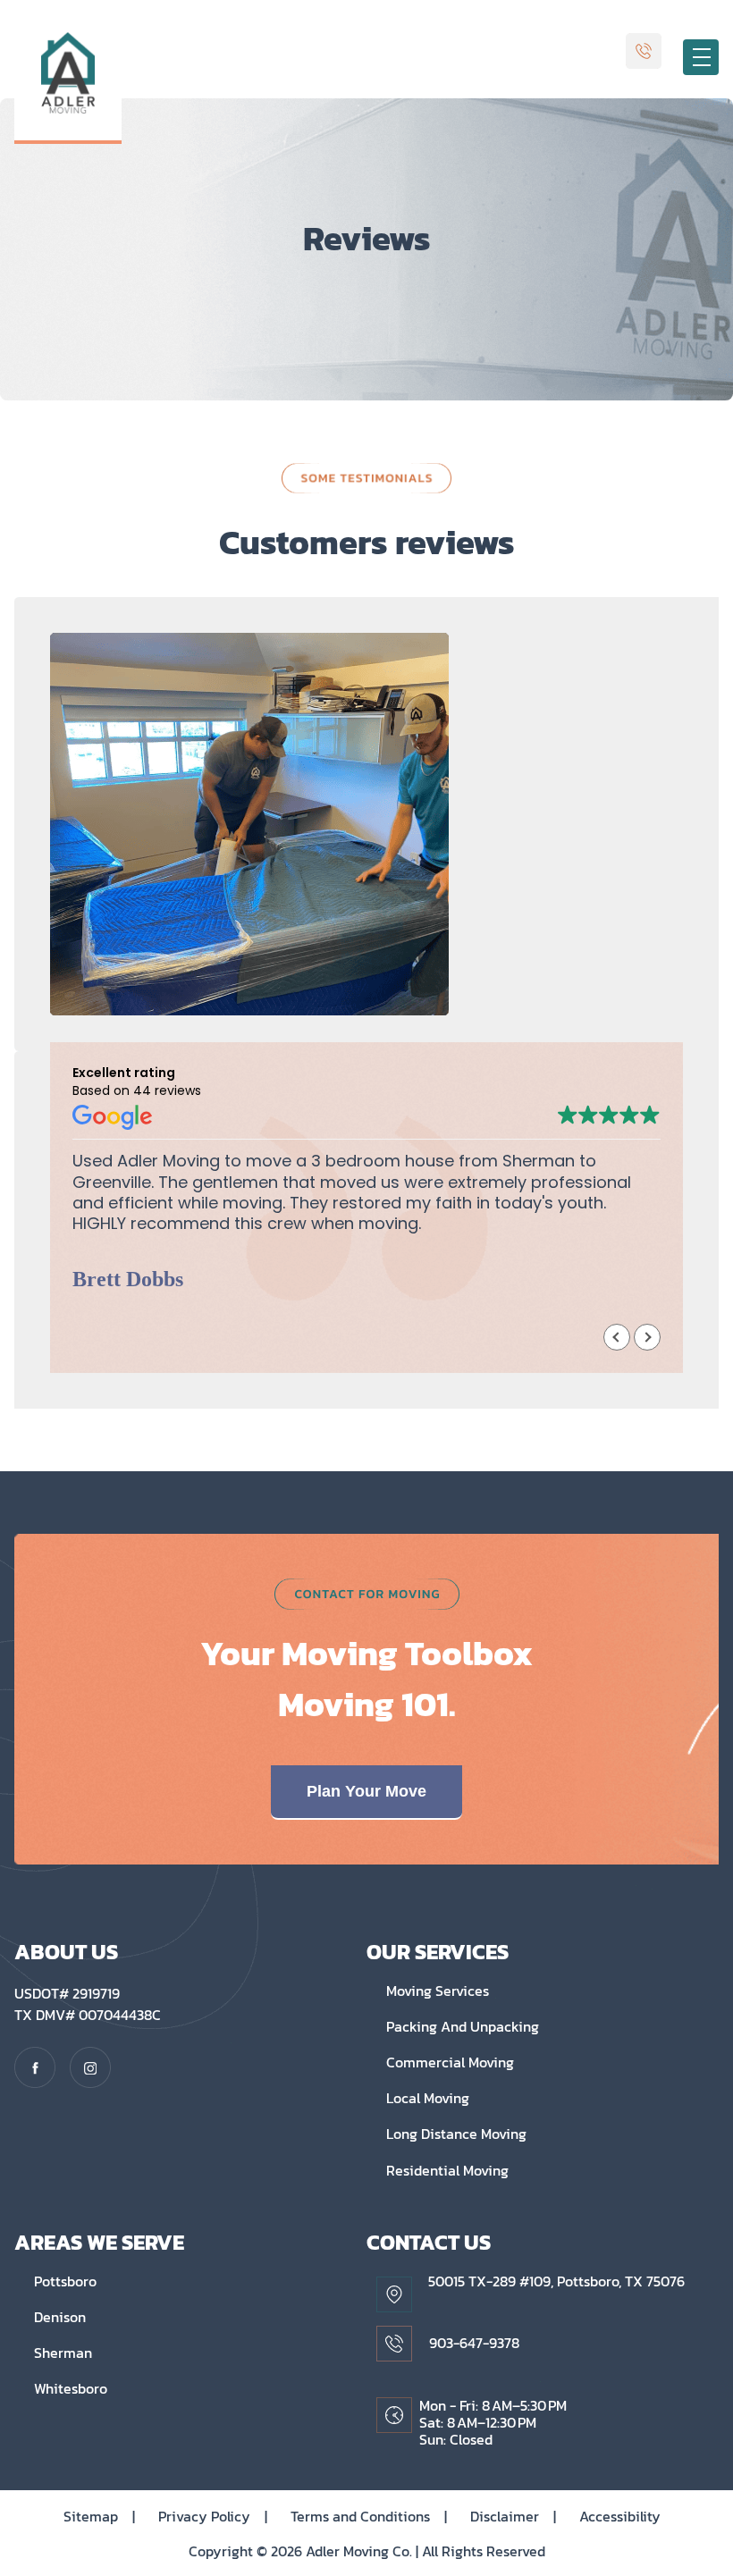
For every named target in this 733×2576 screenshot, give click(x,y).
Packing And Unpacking (463, 2026)
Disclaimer (513, 2516)
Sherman (63, 2353)
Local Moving (428, 2098)
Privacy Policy (213, 2516)
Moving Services (438, 1991)
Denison (60, 2317)
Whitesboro (71, 2388)
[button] (647, 1337)
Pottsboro (65, 2281)
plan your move (366, 1791)
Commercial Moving (450, 2062)
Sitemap (99, 2516)
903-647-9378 (474, 2343)
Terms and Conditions (369, 2516)
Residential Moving (447, 2170)
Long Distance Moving (456, 2134)
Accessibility (620, 2516)
